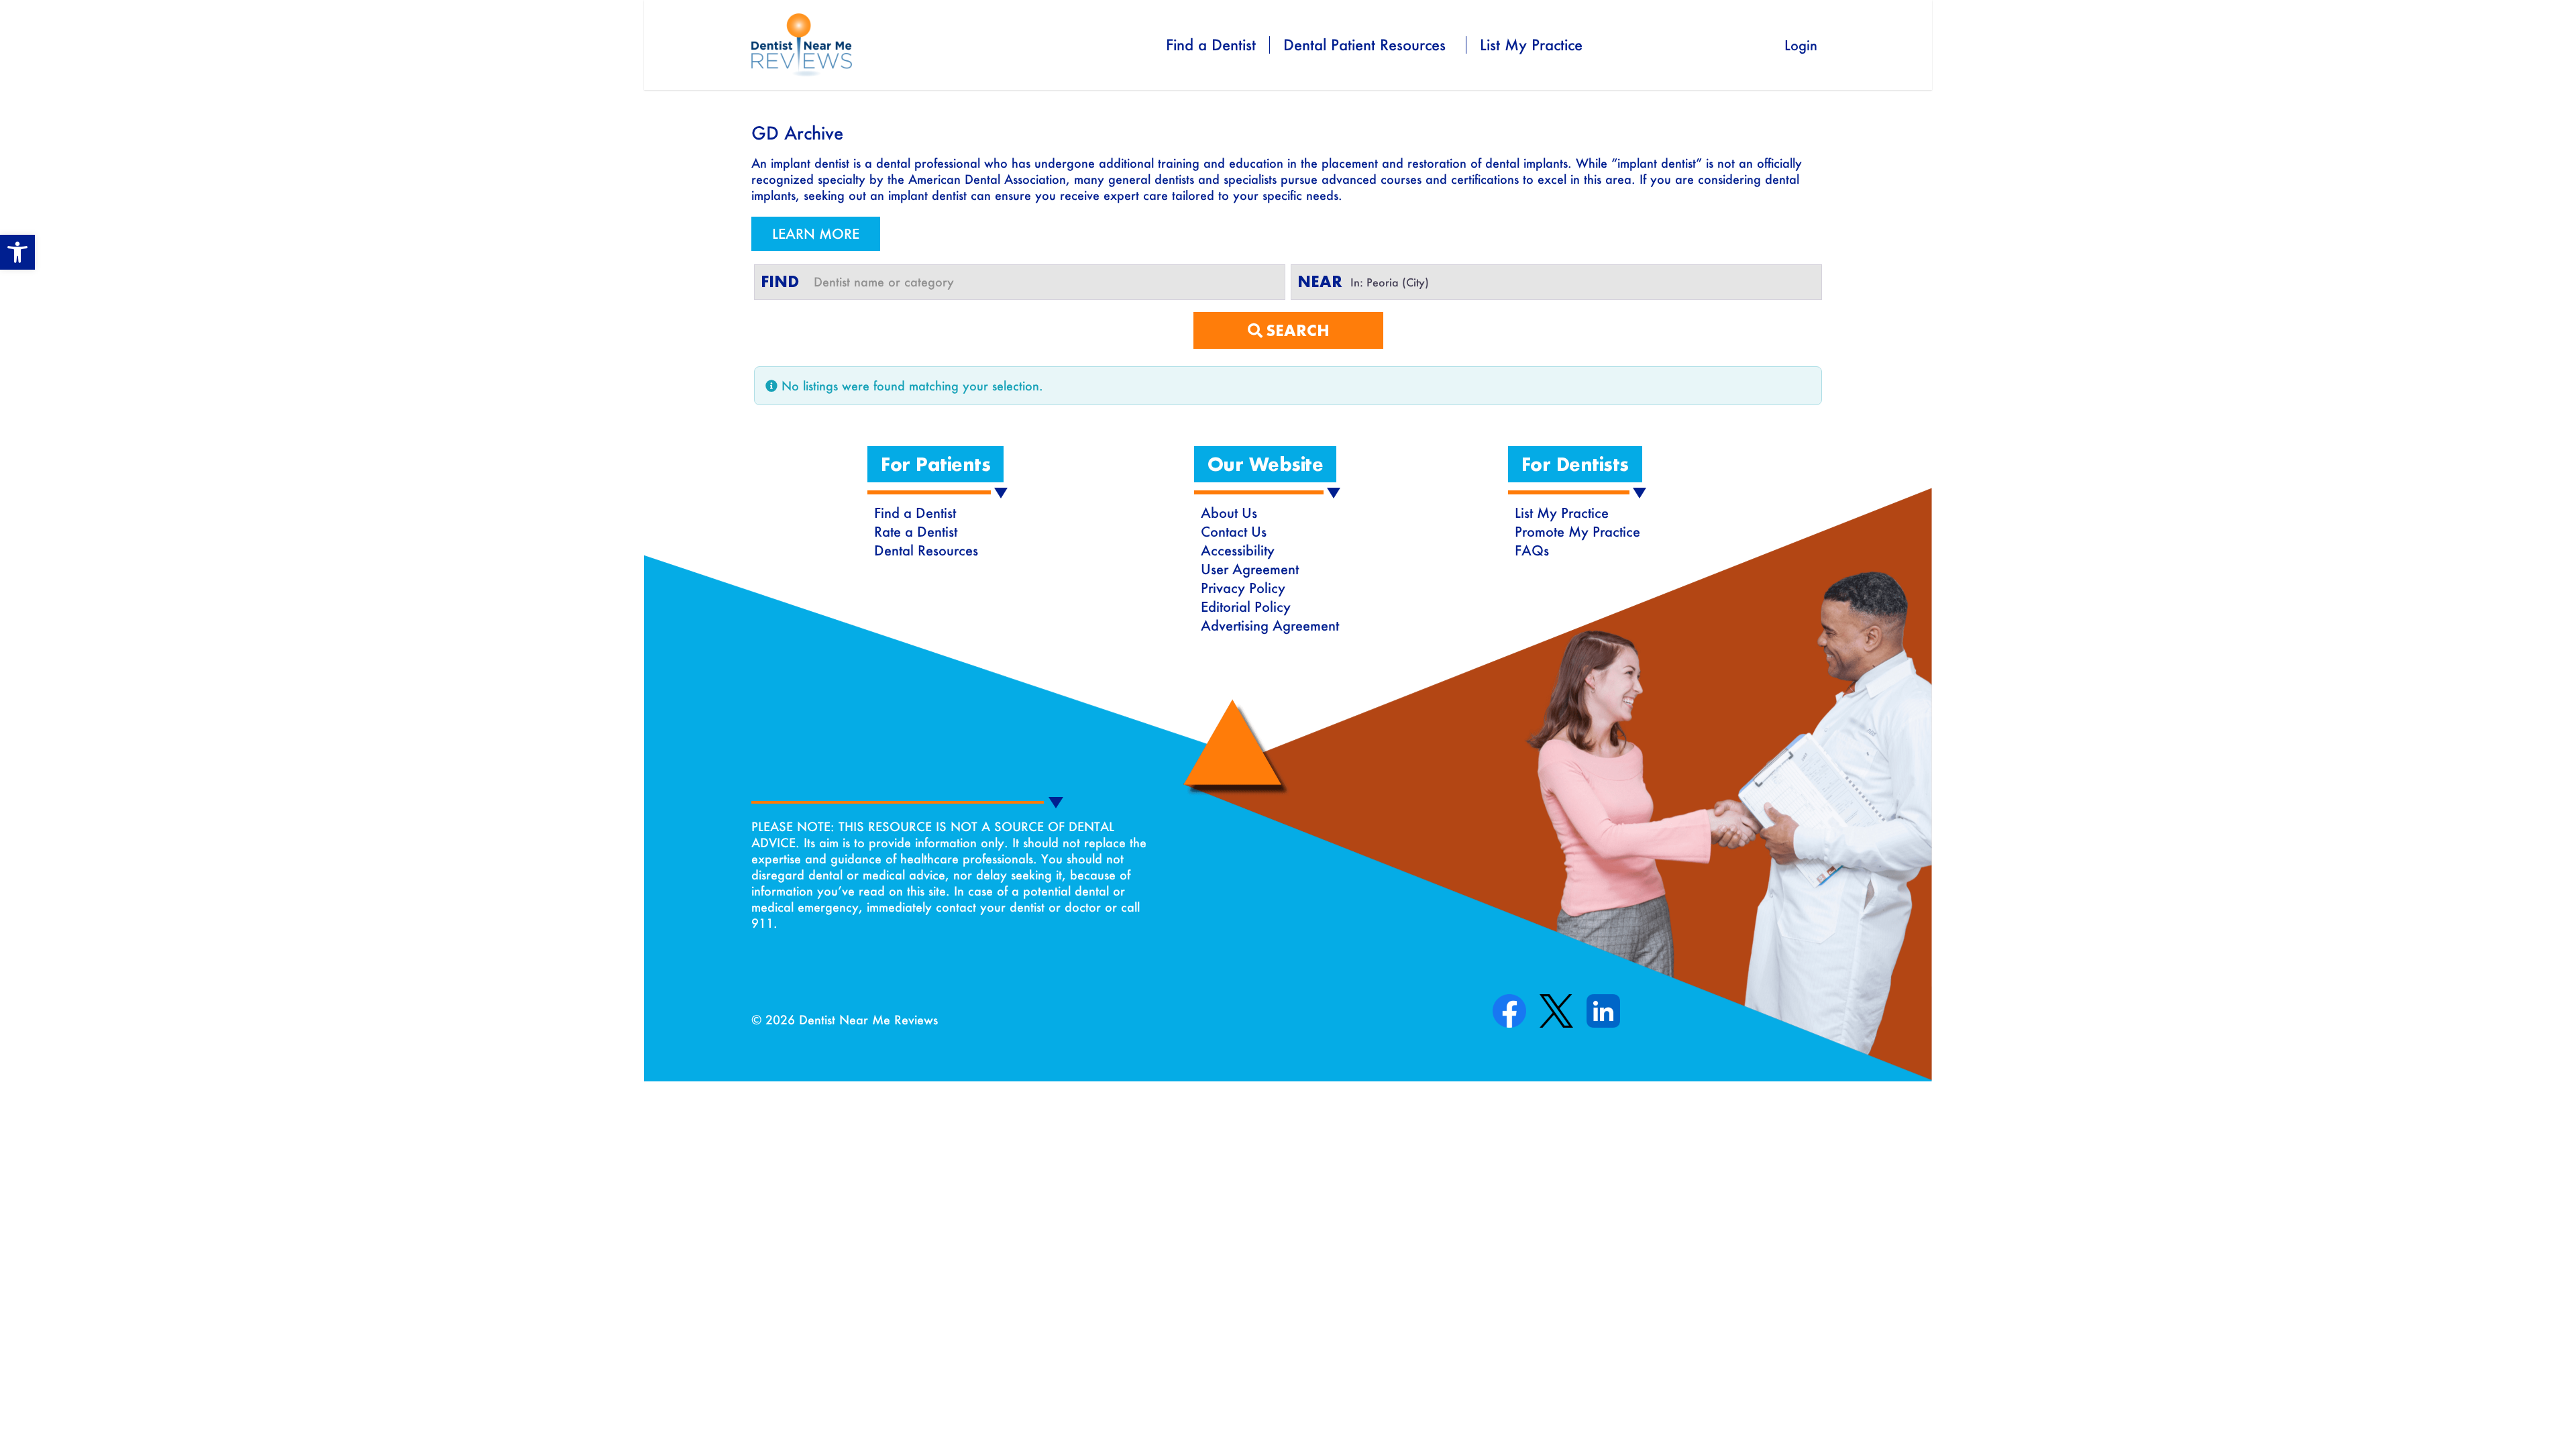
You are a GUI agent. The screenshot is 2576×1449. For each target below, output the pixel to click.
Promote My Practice (1577, 531)
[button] (17, 252)
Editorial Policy (1246, 606)
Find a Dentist (1211, 45)
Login (1801, 45)
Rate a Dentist (916, 531)
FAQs (1532, 550)
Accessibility (1238, 550)
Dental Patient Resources (1364, 45)
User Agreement (1250, 569)
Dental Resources (926, 550)
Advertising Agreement (1270, 625)
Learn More (816, 233)
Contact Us (1234, 531)
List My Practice (1531, 45)
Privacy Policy (1243, 588)
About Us (1229, 513)
